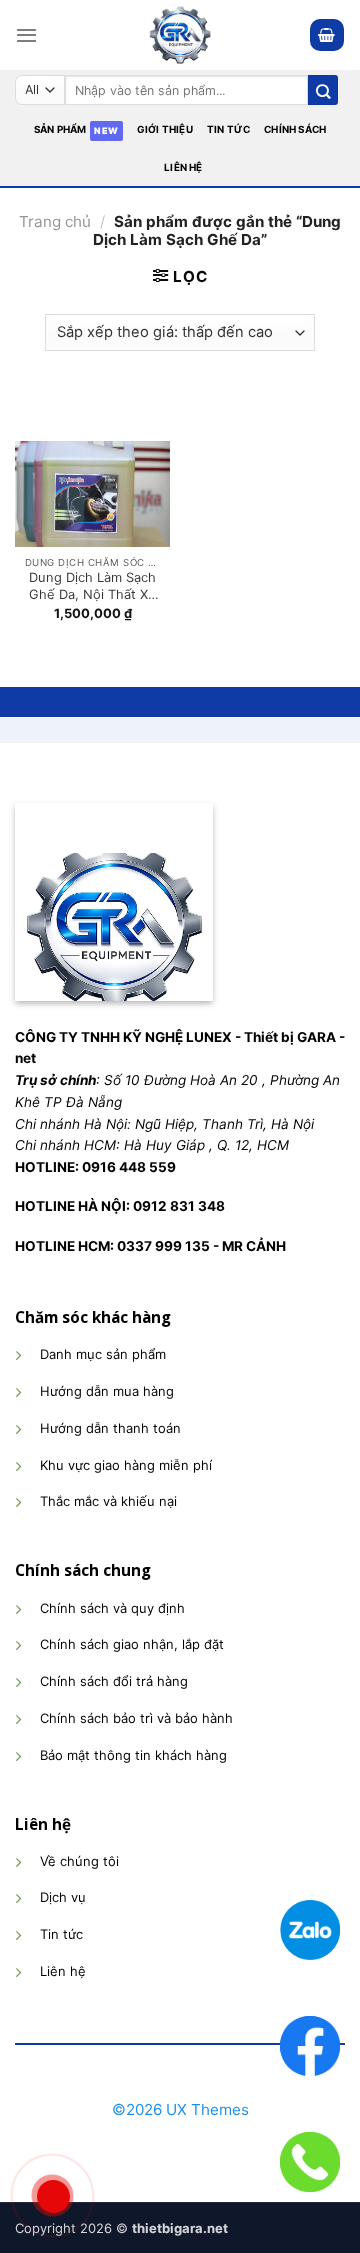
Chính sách (295, 129)
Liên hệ (183, 167)
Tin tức (228, 129)
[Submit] (323, 90)
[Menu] (26, 35)
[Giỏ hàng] (327, 34)
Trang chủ (55, 221)
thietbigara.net (180, 2228)
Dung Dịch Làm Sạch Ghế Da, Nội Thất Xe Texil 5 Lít (92, 587)
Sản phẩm (60, 129)
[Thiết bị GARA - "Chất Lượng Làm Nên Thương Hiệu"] (180, 35)
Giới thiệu (165, 129)
